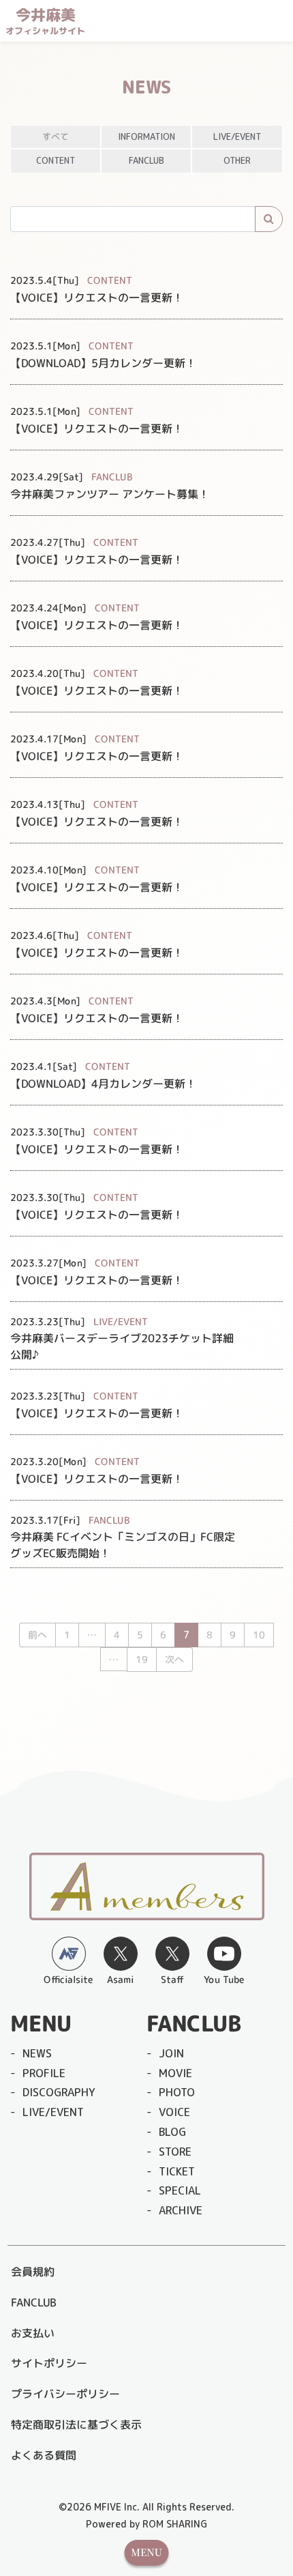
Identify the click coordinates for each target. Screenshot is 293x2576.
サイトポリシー (49, 2363)
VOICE (174, 2112)
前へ (37, 1635)
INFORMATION (146, 136)
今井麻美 (45, 21)
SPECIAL (180, 2190)
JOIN (171, 2053)
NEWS (37, 2053)
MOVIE (175, 2073)
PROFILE (44, 2073)
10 (259, 1635)
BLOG (172, 2132)
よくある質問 (44, 2455)
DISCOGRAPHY (59, 2092)
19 (141, 1659)
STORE (175, 2152)
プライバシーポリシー (65, 2394)
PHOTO (177, 2092)
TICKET (177, 2171)
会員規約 (33, 2272)
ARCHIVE (181, 2210)
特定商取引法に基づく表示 (76, 2425)
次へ (174, 1659)
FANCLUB (146, 160)
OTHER (237, 160)
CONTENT (56, 160)
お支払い (33, 2333)
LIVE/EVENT (237, 136)
